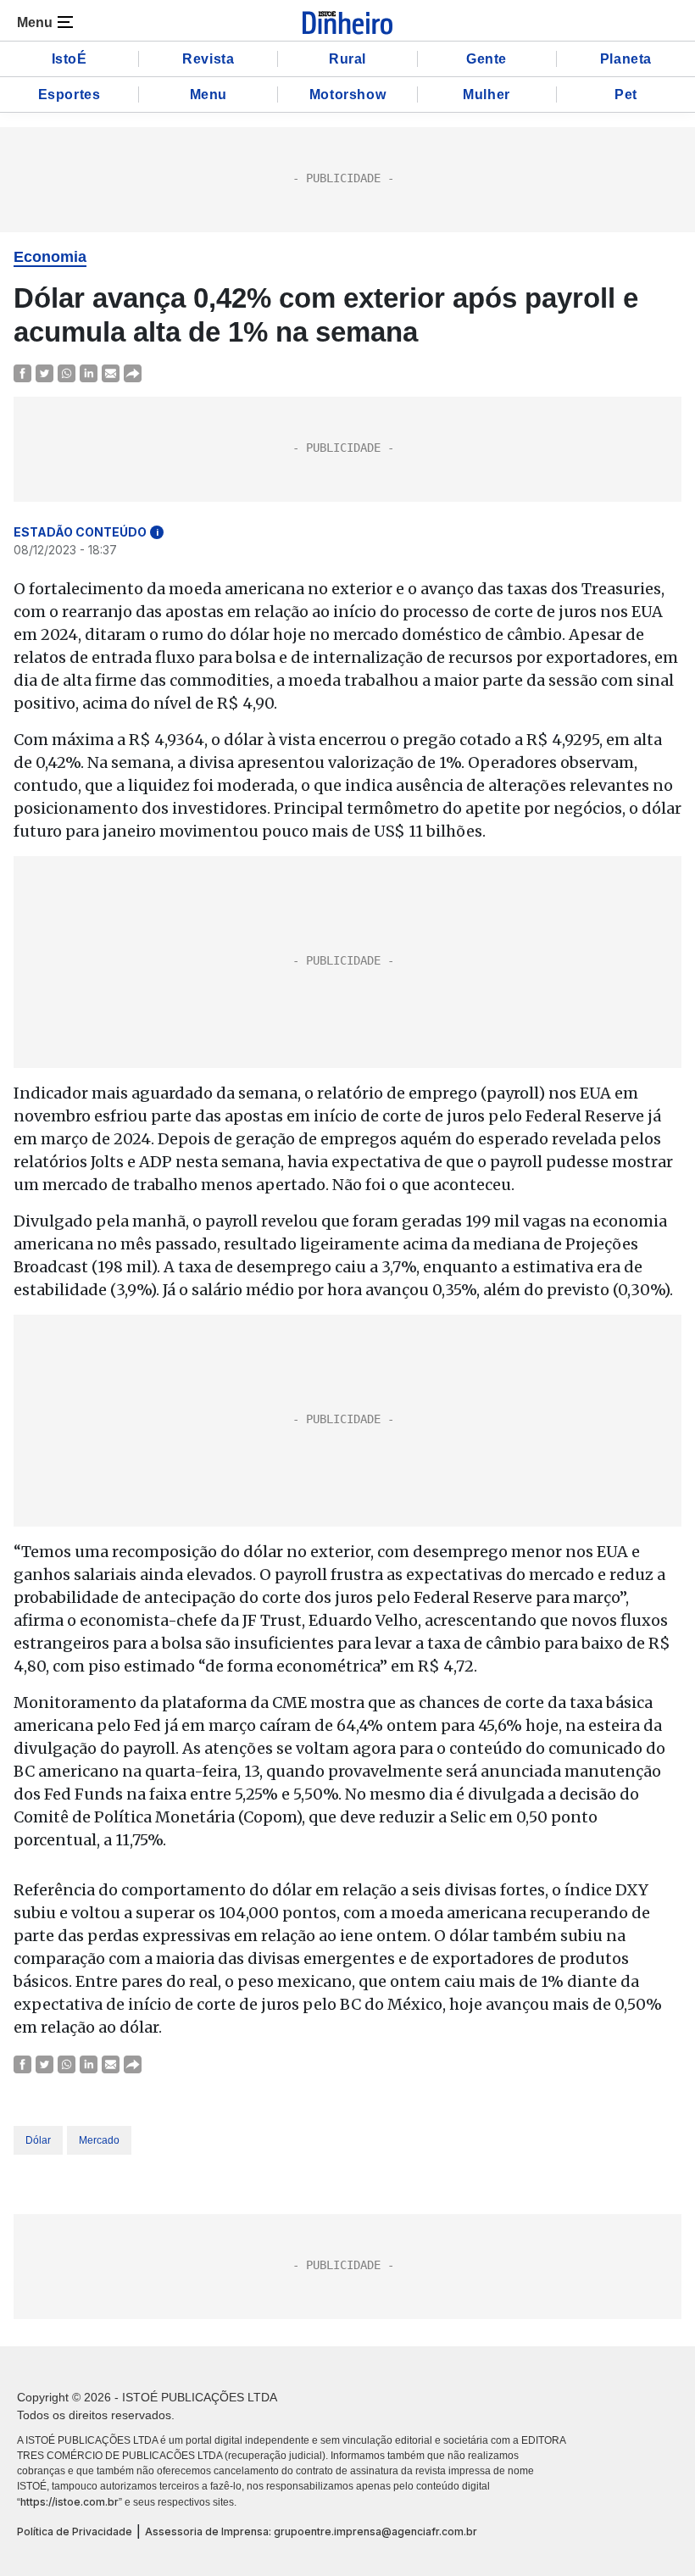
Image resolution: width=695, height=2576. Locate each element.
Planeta (626, 59)
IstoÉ (69, 59)
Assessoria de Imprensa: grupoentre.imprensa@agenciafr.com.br (311, 2531)
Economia (50, 257)
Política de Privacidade (75, 2531)
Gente (486, 59)
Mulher (486, 95)
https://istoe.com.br (69, 2502)
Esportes (69, 95)
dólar (38, 2140)
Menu (208, 95)
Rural (347, 59)
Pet (626, 95)
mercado (99, 2140)
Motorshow (347, 95)
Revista (208, 59)
